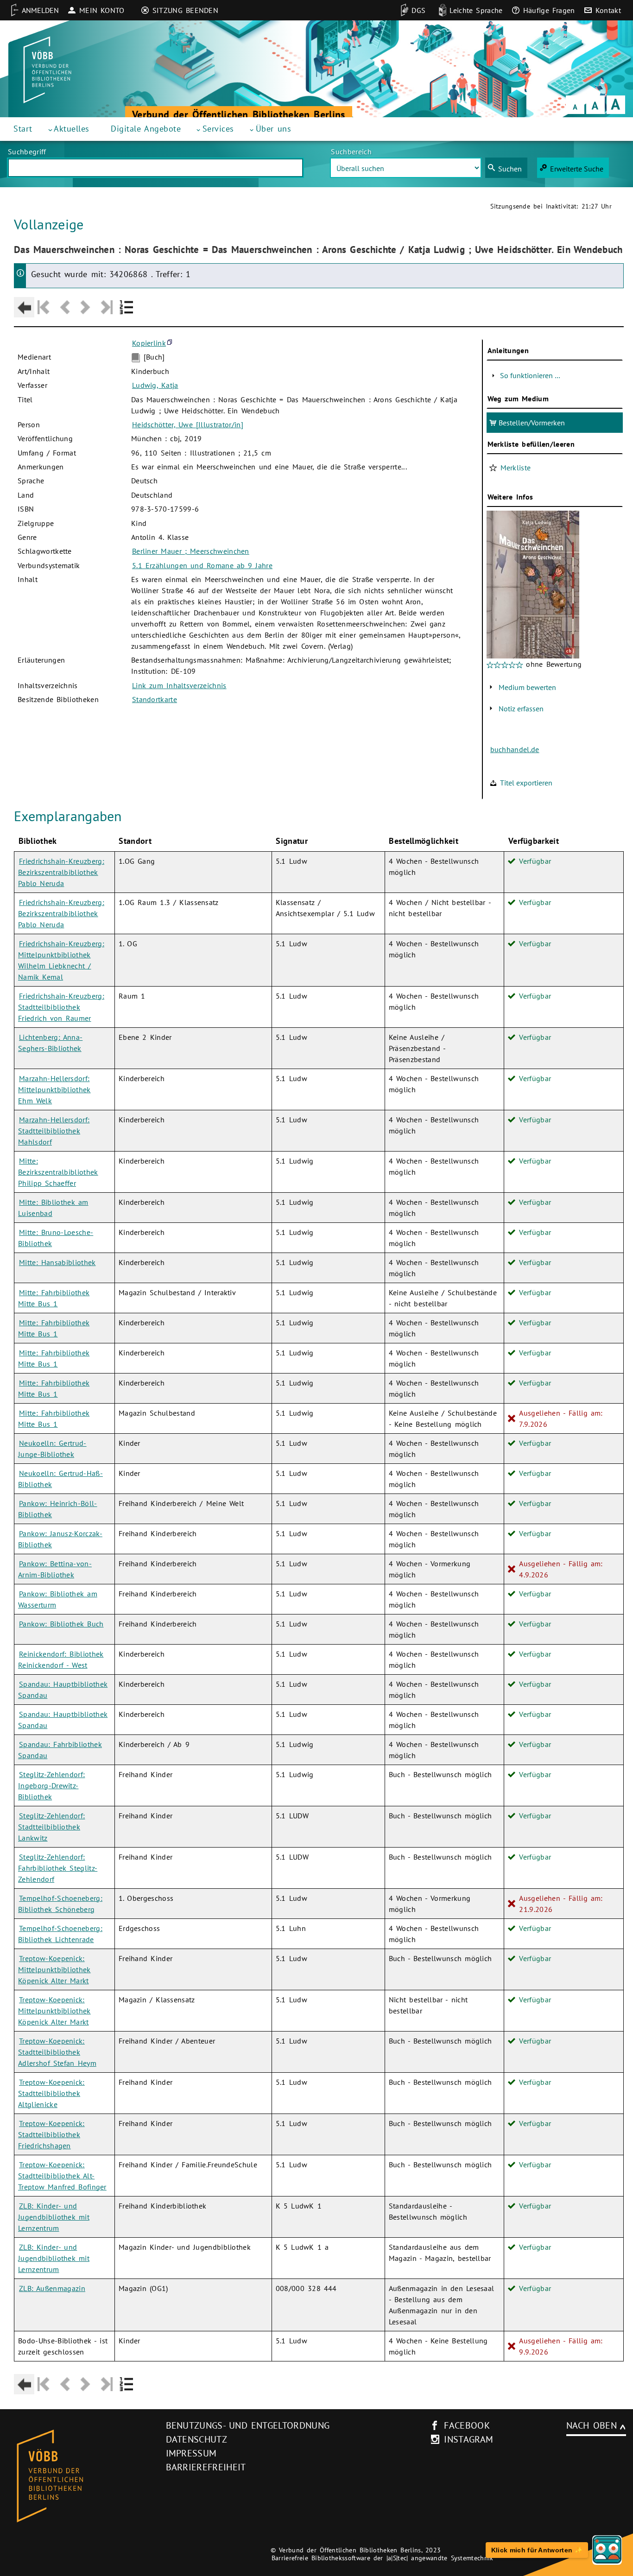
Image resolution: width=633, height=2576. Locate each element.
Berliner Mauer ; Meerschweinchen (191, 551)
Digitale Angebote (146, 129)
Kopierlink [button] (149, 343)
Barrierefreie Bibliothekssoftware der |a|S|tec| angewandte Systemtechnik (383, 2558)
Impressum (191, 2453)
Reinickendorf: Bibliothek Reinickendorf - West (61, 1659)
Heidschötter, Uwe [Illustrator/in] (188, 424)
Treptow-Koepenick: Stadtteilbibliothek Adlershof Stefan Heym (57, 2052)
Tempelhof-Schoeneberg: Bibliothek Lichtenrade (60, 1934)
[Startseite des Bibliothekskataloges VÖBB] (79, 2476)
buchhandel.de (515, 749)
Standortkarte (155, 699)
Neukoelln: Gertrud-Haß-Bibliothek (60, 1479)
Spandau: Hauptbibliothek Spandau (63, 1690)
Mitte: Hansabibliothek (57, 1262)
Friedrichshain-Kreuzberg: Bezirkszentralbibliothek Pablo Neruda (61, 872)
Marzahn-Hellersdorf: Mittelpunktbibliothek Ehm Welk (54, 1089)
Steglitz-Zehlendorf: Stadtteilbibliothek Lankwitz (51, 1827)
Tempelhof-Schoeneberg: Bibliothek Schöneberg (60, 1904)
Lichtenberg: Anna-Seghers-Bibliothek (50, 1043)
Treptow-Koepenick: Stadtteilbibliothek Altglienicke (51, 2093)
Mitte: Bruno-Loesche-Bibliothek (56, 1238)
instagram (468, 2439)
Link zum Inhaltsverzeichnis (179, 685)
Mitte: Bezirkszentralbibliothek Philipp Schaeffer (58, 1172)
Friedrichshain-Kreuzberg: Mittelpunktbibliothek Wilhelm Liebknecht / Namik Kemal (61, 960)
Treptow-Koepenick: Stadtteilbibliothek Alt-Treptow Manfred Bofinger (62, 2176)
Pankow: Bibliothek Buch (61, 1624)
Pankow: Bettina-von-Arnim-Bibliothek (55, 1569)
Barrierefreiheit (206, 2467)
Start (23, 129)
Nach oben (592, 2425)
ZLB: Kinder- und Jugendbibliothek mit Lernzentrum (54, 2217)
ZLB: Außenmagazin (52, 2288)
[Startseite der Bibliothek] (47, 70)
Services (218, 129)
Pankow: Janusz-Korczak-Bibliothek (60, 1539)
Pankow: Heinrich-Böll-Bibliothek (58, 1509)
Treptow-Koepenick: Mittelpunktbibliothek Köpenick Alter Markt (54, 1969)
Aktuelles (72, 129)
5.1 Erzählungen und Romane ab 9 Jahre (202, 565)
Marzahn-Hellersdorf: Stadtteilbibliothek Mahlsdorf (54, 1131)
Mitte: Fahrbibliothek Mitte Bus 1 (54, 1298)
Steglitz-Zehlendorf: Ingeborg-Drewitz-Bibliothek (51, 1785)
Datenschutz (197, 2439)
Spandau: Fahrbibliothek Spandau (60, 1750)
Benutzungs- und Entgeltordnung (248, 2425)
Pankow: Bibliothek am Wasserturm (58, 1599)
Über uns (274, 129)
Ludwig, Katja (155, 385)
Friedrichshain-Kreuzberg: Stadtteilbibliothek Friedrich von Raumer (61, 1007)
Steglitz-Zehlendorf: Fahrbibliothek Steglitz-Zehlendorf (58, 1868)
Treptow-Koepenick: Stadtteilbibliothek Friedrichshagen (51, 2134)
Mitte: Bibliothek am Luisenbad (53, 1208)
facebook (467, 2425)
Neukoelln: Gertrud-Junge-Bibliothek (52, 1449)
